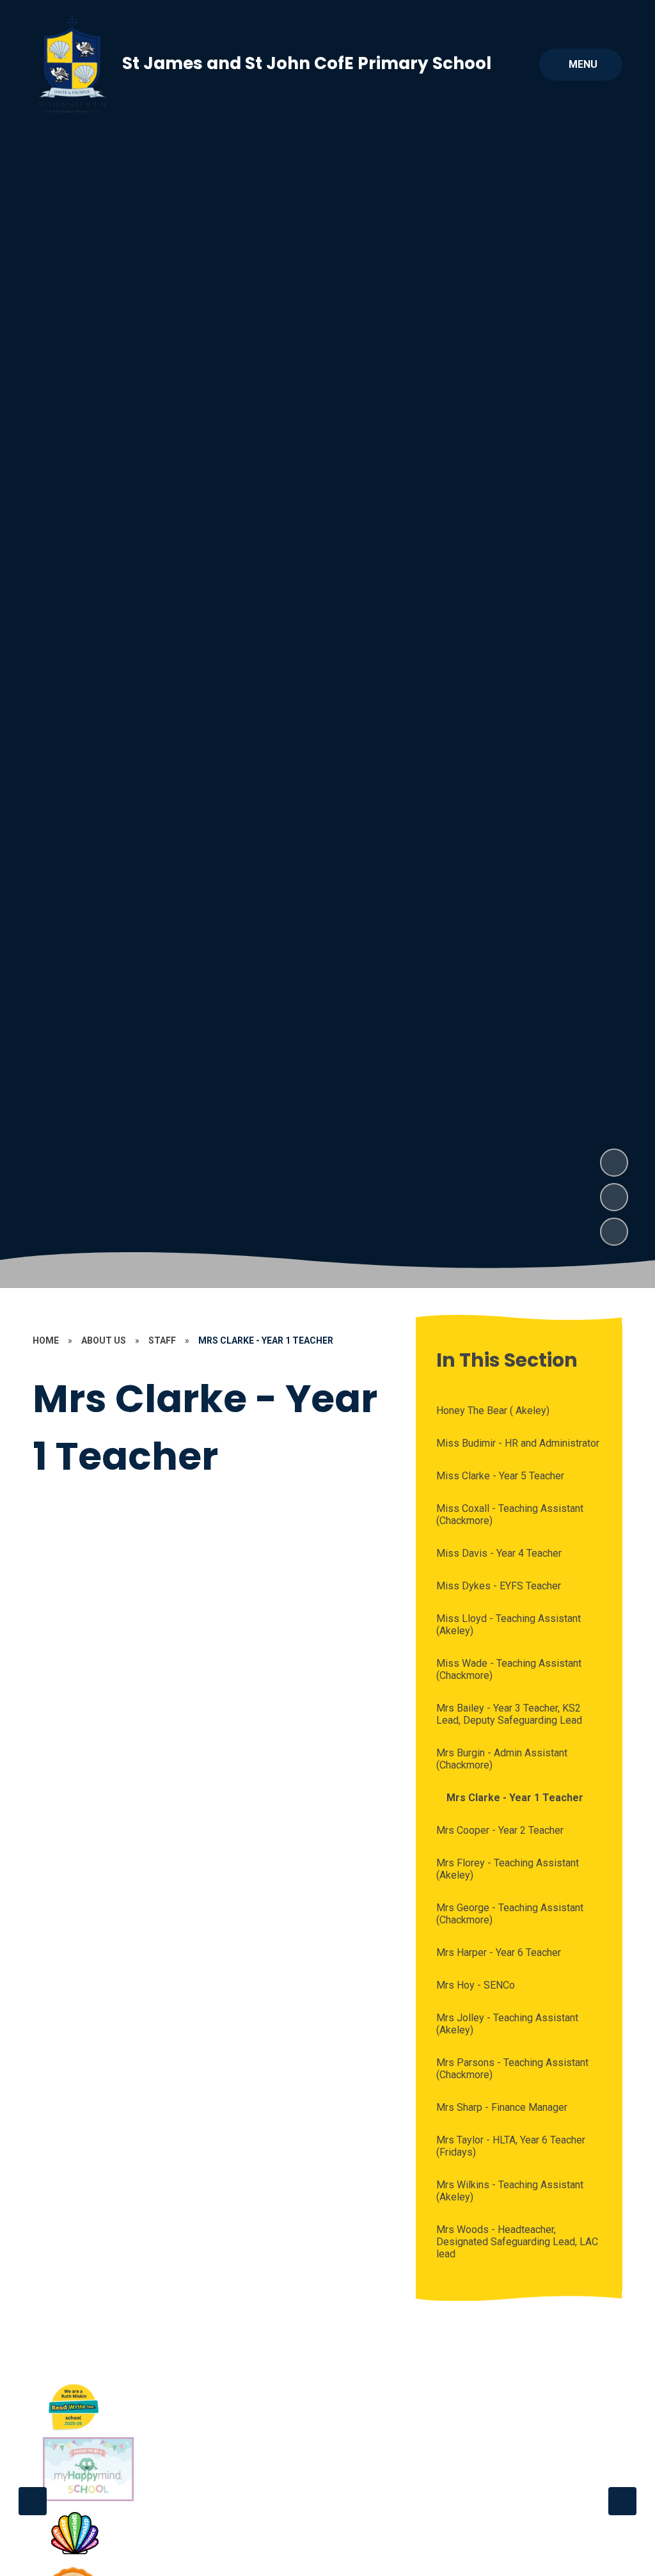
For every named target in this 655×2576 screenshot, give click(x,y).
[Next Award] (622, 2501)
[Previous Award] (33, 2501)
